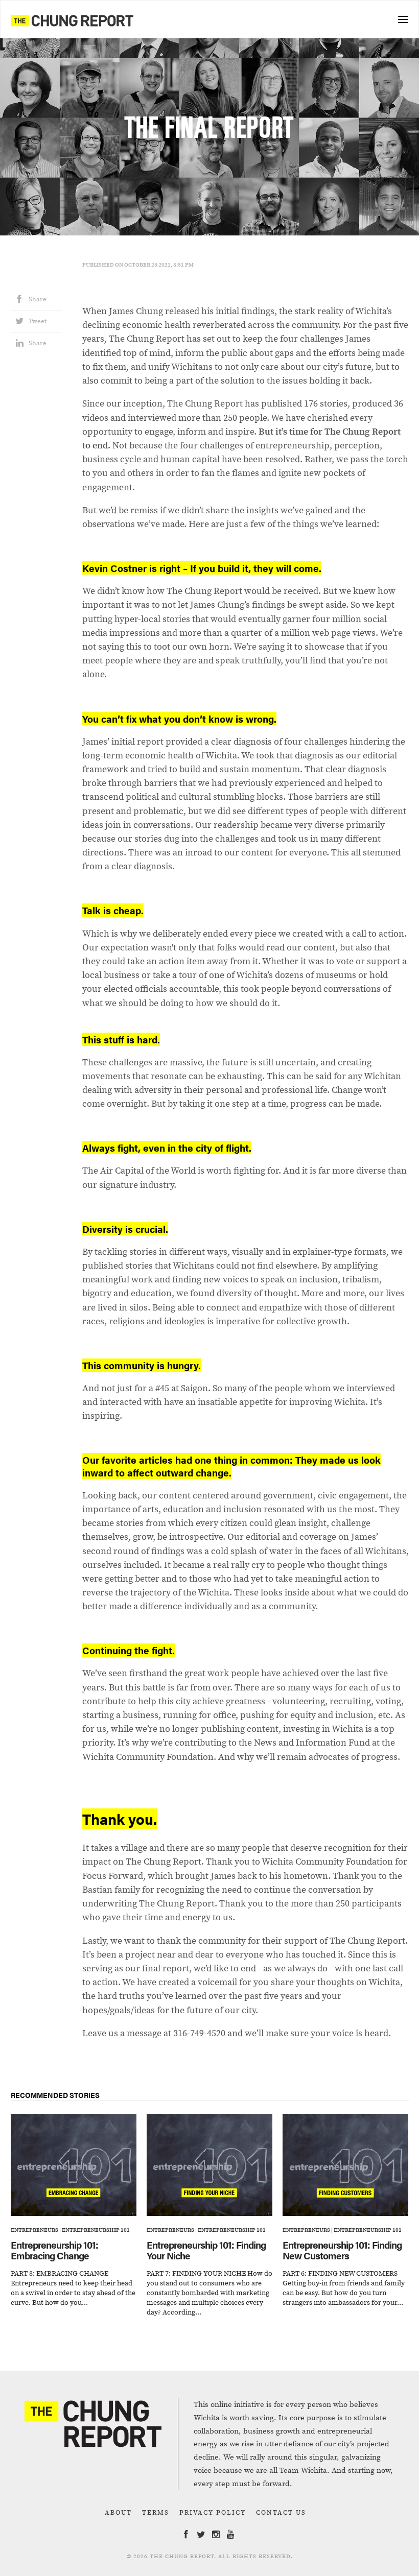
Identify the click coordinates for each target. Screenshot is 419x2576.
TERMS (156, 2512)
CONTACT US (281, 2512)
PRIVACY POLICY (213, 2512)
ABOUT (118, 2512)
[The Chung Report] (72, 20)
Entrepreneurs (34, 2230)
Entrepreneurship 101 (96, 2230)
